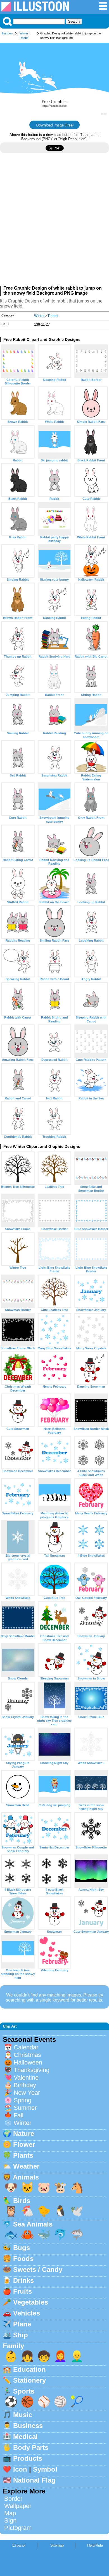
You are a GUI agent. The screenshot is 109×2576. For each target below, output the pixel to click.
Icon (20, 2469)
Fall (19, 2115)
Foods (23, 2259)
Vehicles (27, 2313)
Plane (22, 2324)
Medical (25, 2437)
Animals (26, 2177)
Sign (10, 2520)
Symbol (45, 2469)
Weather (26, 2166)
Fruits (22, 2291)
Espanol (19, 2545)
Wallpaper (18, 2506)
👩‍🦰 (60, 2356)
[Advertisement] (54, 222)
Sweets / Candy (38, 2269)
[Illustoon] (35, 10)
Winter (24, 33)
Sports (24, 2391)
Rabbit (24, 38)
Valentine (26, 2078)
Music (23, 2415)
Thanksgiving (32, 2070)
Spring (22, 2100)
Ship (21, 2335)
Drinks (23, 2280)
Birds (22, 2201)
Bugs (22, 2248)
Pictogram (18, 2528)
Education (29, 2369)
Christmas (27, 2055)
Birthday (25, 2085)
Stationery (29, 2380)
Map (10, 2513)
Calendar (26, 2047)
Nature (24, 2133)
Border (13, 2499)
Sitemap (57, 2545)
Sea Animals (33, 2224)
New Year (27, 2093)
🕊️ (77, 2211)
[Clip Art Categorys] (103, 9)
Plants (23, 2155)
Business (28, 2426)
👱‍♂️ (77, 2356)
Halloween (28, 2062)
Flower (24, 2144)
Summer (25, 2108)
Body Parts (31, 2447)
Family (13, 2346)
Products (28, 2458)
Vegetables (31, 2302)
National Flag (34, 2480)
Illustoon (7, 33)
